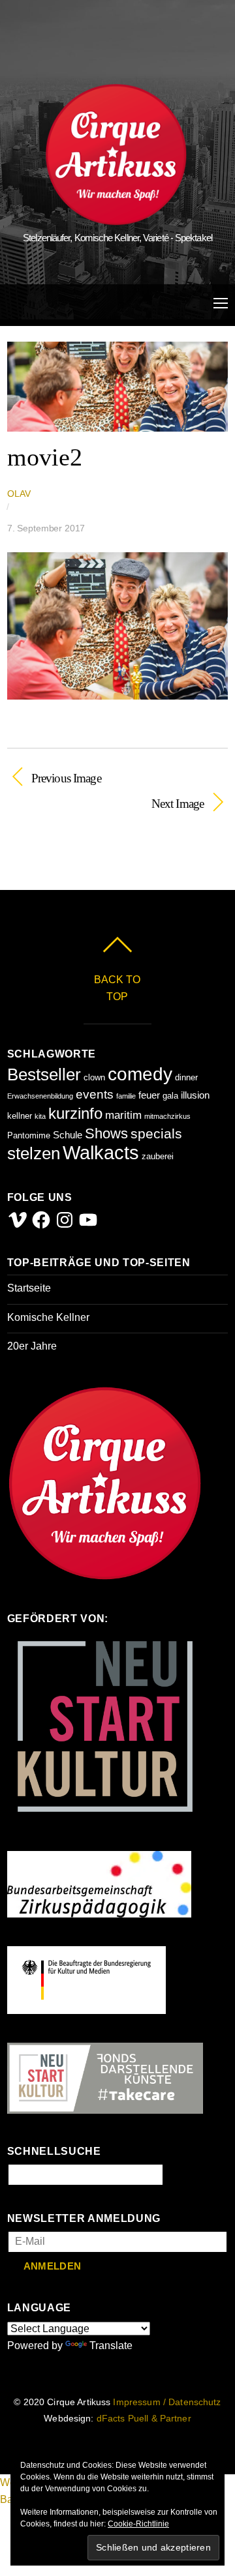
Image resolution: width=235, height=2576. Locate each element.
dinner (186, 1077)
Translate (111, 2346)
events (95, 1094)
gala (170, 1096)
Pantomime (29, 1135)
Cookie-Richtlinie (138, 2524)
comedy (140, 1074)
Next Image (105, 803)
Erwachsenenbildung (40, 1096)
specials (156, 1133)
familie (126, 1096)
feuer (149, 1095)
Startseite (29, 1288)
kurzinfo (75, 1113)
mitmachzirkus (167, 1116)
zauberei (158, 1156)
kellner (20, 1116)
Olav (19, 494)
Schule (68, 1135)
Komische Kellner (48, 1317)
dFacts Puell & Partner (144, 2419)
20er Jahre (32, 1346)
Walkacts (101, 1152)
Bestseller (44, 1074)
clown (94, 1077)
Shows (106, 1133)
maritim (123, 1115)
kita (40, 1116)
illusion (195, 1095)
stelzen (34, 1153)
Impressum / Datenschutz (167, 2402)
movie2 (45, 457)
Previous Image (66, 777)
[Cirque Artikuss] (116, 219)
